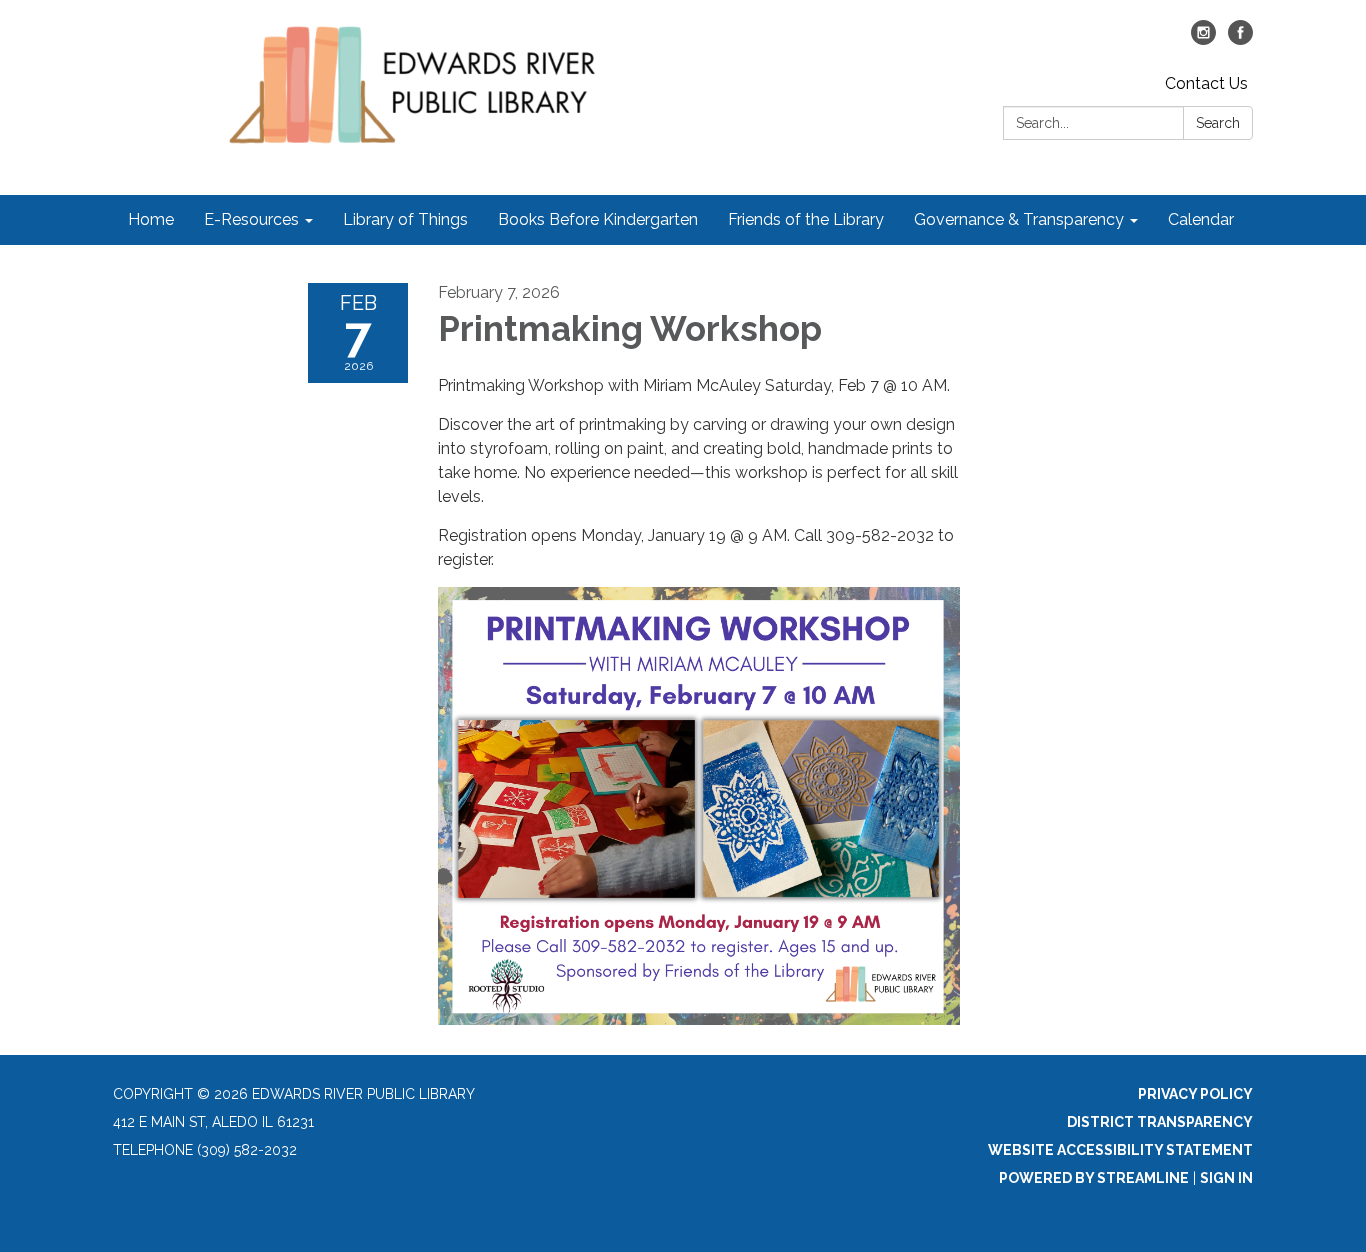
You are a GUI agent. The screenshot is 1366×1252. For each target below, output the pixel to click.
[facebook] (1240, 39)
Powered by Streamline (1094, 1178)
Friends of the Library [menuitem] (806, 219)
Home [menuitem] (151, 219)
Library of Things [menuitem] (405, 219)
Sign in (1226, 1178)
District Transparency (1160, 1122)
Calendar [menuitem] (1201, 219)
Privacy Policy (1195, 1094)
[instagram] (1203, 39)
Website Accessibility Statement (1120, 1150)
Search (1218, 123)
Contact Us (1206, 83)
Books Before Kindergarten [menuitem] (598, 219)
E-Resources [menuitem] (251, 219)
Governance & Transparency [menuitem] (1019, 219)
